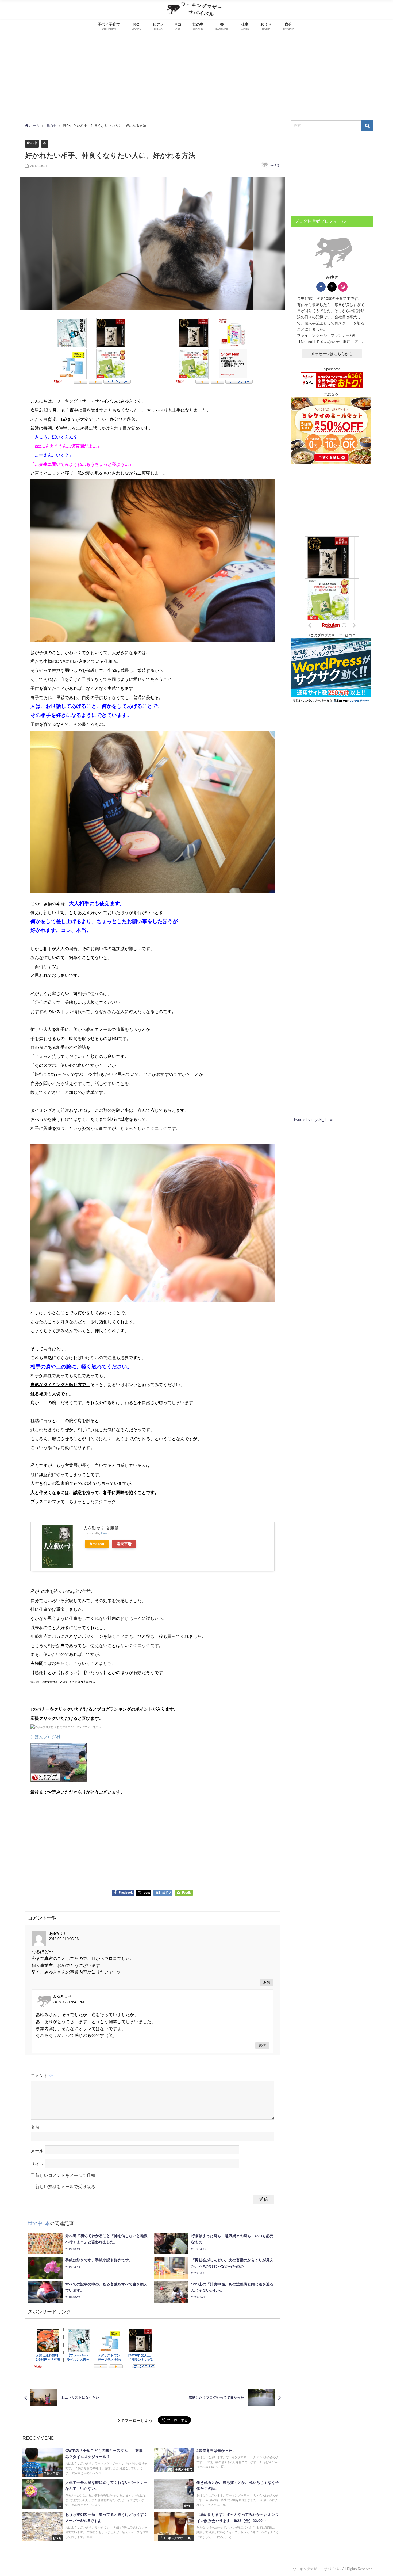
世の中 (32, 143)
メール (37, 2151)
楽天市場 (124, 1544)
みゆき (275, 165)
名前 (35, 2127)
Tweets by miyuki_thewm (314, 1119)
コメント (42, 2076)
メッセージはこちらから (332, 354)
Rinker (105, 1533)
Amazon (97, 1544)
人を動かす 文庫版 (101, 1528)
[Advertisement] (196, 75)
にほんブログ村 (45, 1737)
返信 (267, 1983)
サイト (37, 2164)
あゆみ (54, 1934)
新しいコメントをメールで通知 (65, 2175)
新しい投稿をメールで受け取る (65, 2187)
